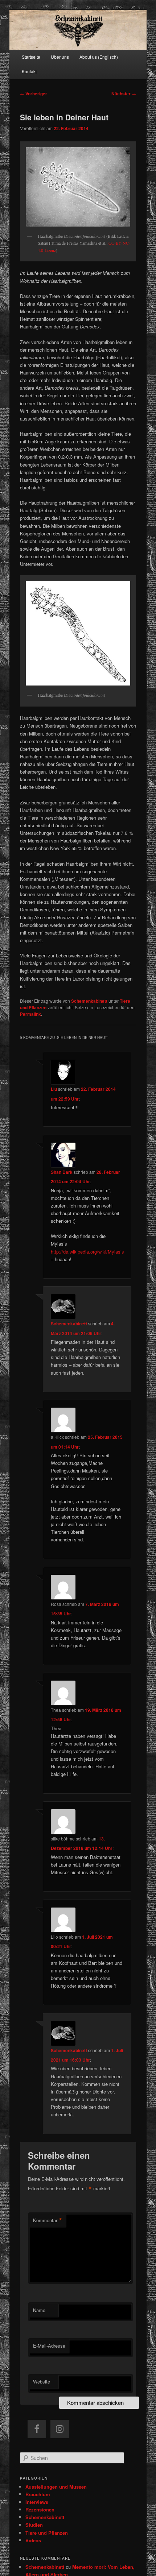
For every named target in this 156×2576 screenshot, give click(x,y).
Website (42, 2382)
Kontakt (29, 71)
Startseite (31, 57)
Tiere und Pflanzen (47, 2533)
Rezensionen (40, 2509)
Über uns (60, 57)
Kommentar (48, 2220)
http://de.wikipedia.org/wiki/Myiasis (87, 1252)
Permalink (30, 1014)
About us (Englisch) (99, 57)
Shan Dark (62, 1172)
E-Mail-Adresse (49, 2346)
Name (39, 2310)
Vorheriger (34, 94)
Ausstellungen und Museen (56, 2487)
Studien (34, 2525)
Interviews (37, 2502)
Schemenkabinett (89, 1001)
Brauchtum (38, 2494)
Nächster (124, 94)
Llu (54, 1089)
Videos (33, 2540)
